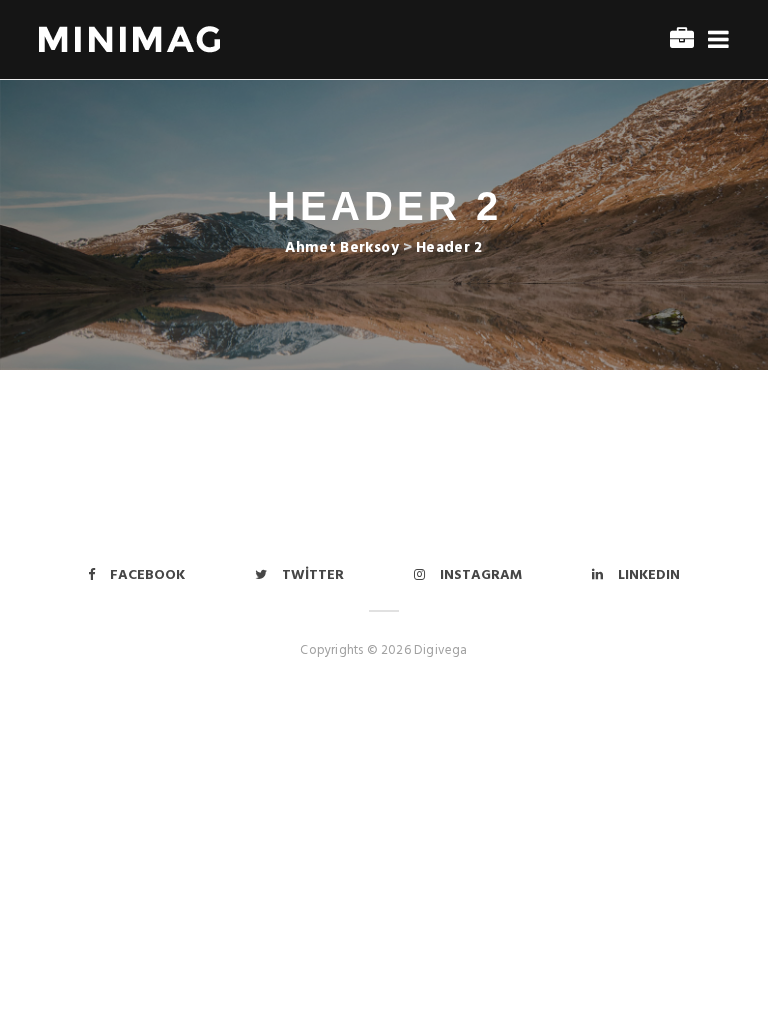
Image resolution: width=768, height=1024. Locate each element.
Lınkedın (649, 575)
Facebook (147, 575)
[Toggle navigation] (714, 40)
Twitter (313, 575)
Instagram (481, 575)
